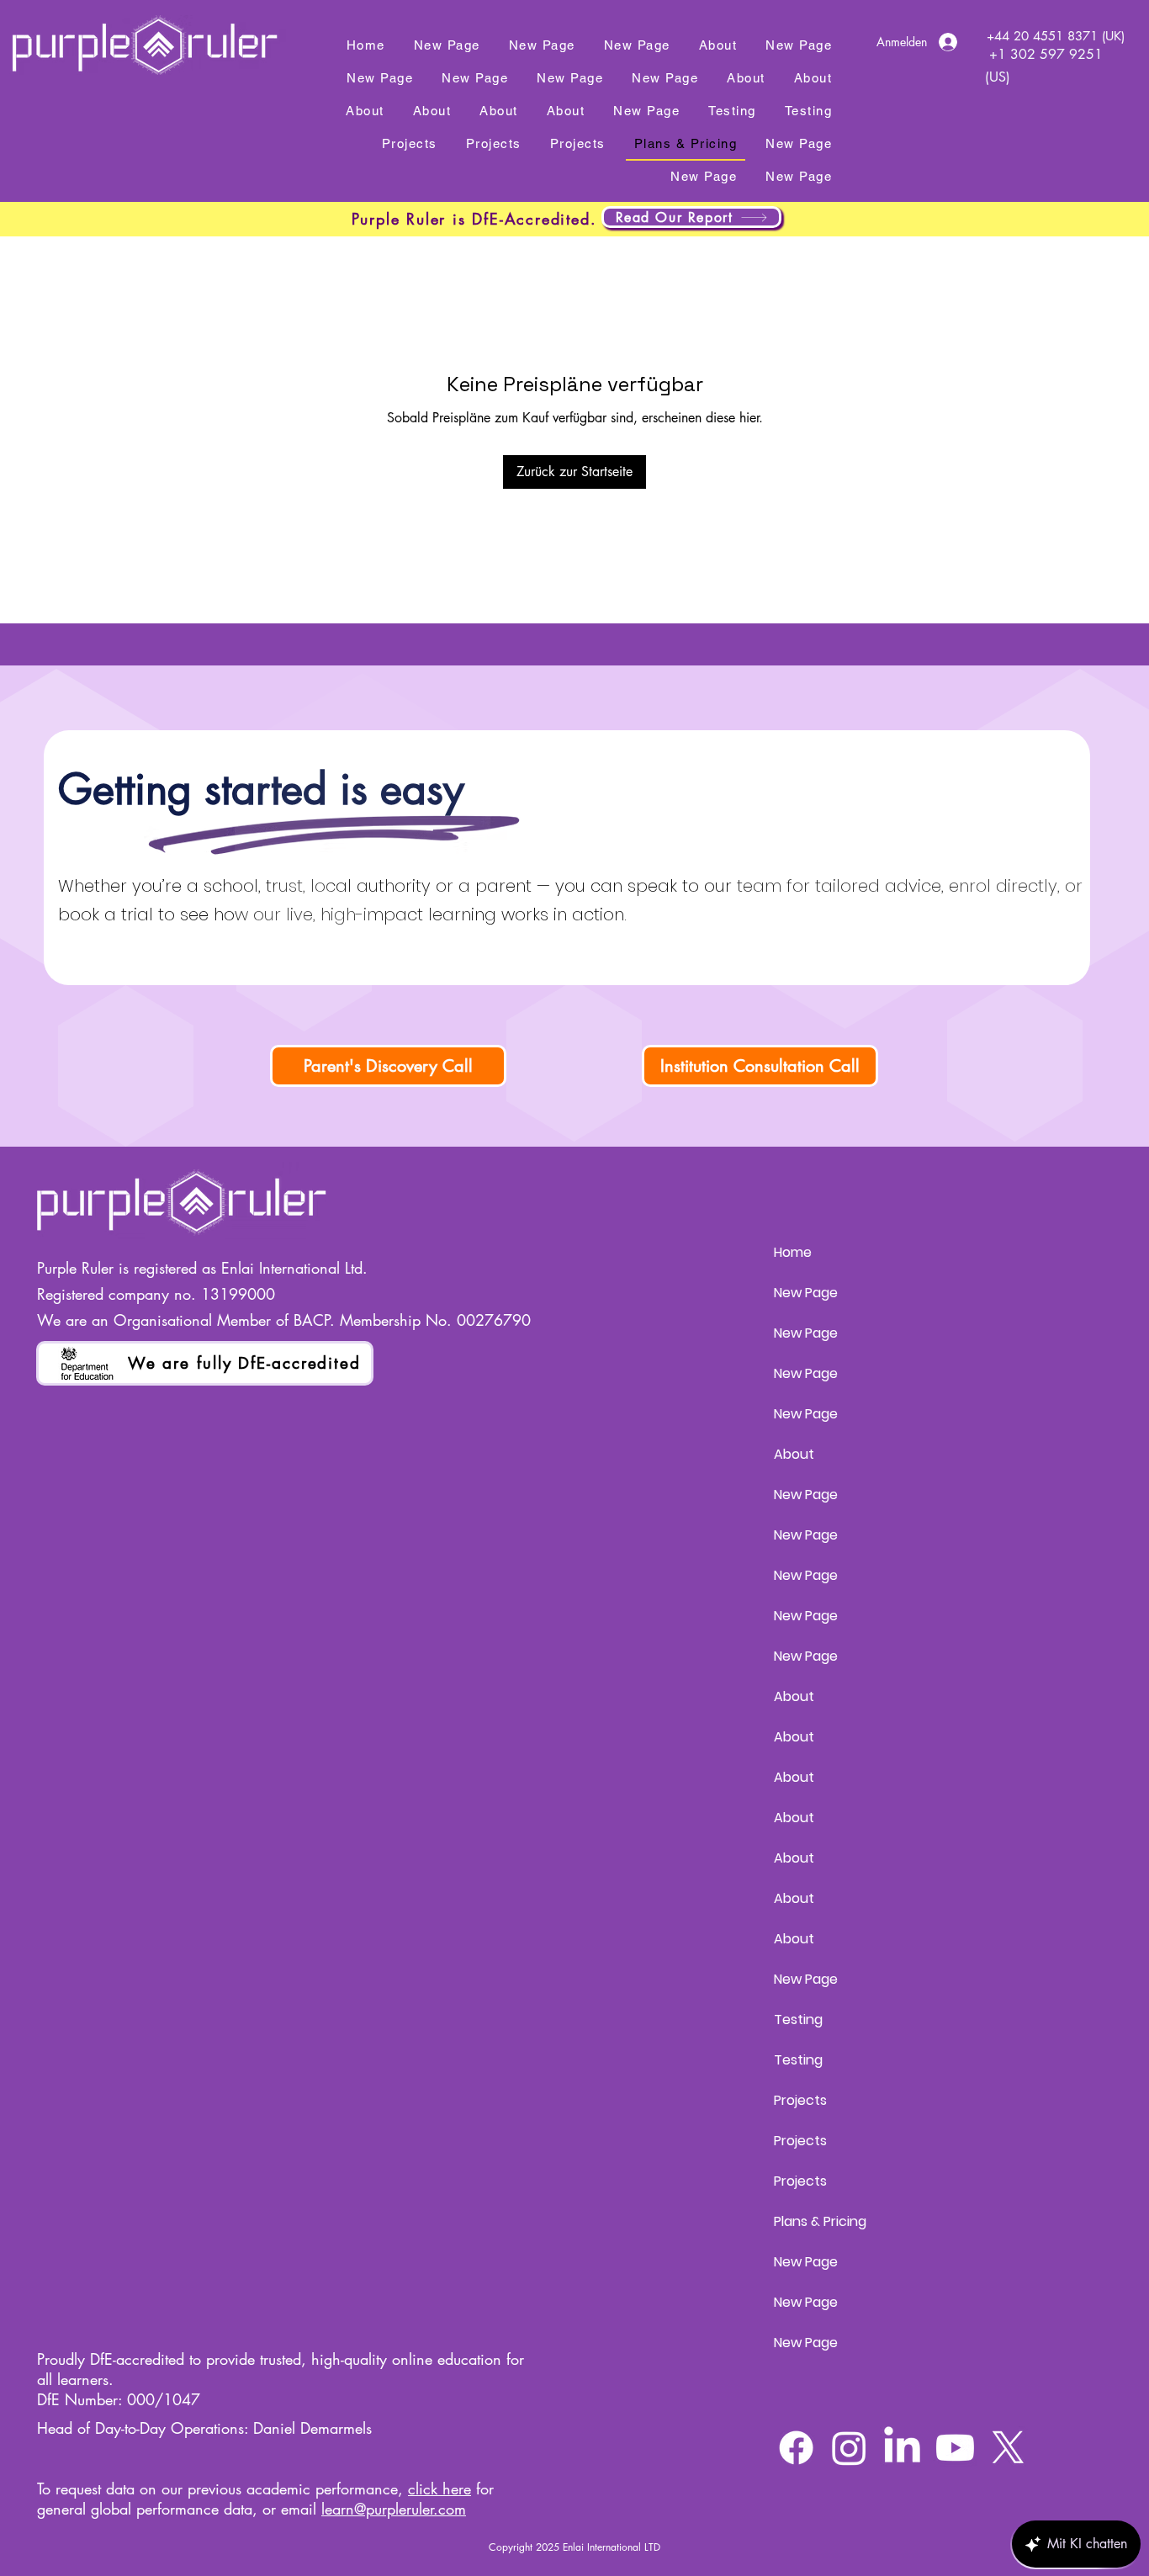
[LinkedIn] (902, 2448)
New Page (806, 1293)
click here (439, 2489)
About (794, 1454)
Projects (800, 2100)
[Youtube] (955, 2448)
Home (793, 1252)
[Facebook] (796, 2448)
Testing (798, 2019)
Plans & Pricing (820, 2221)
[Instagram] (849, 2448)
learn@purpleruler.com (394, 2509)
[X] (1008, 2448)
